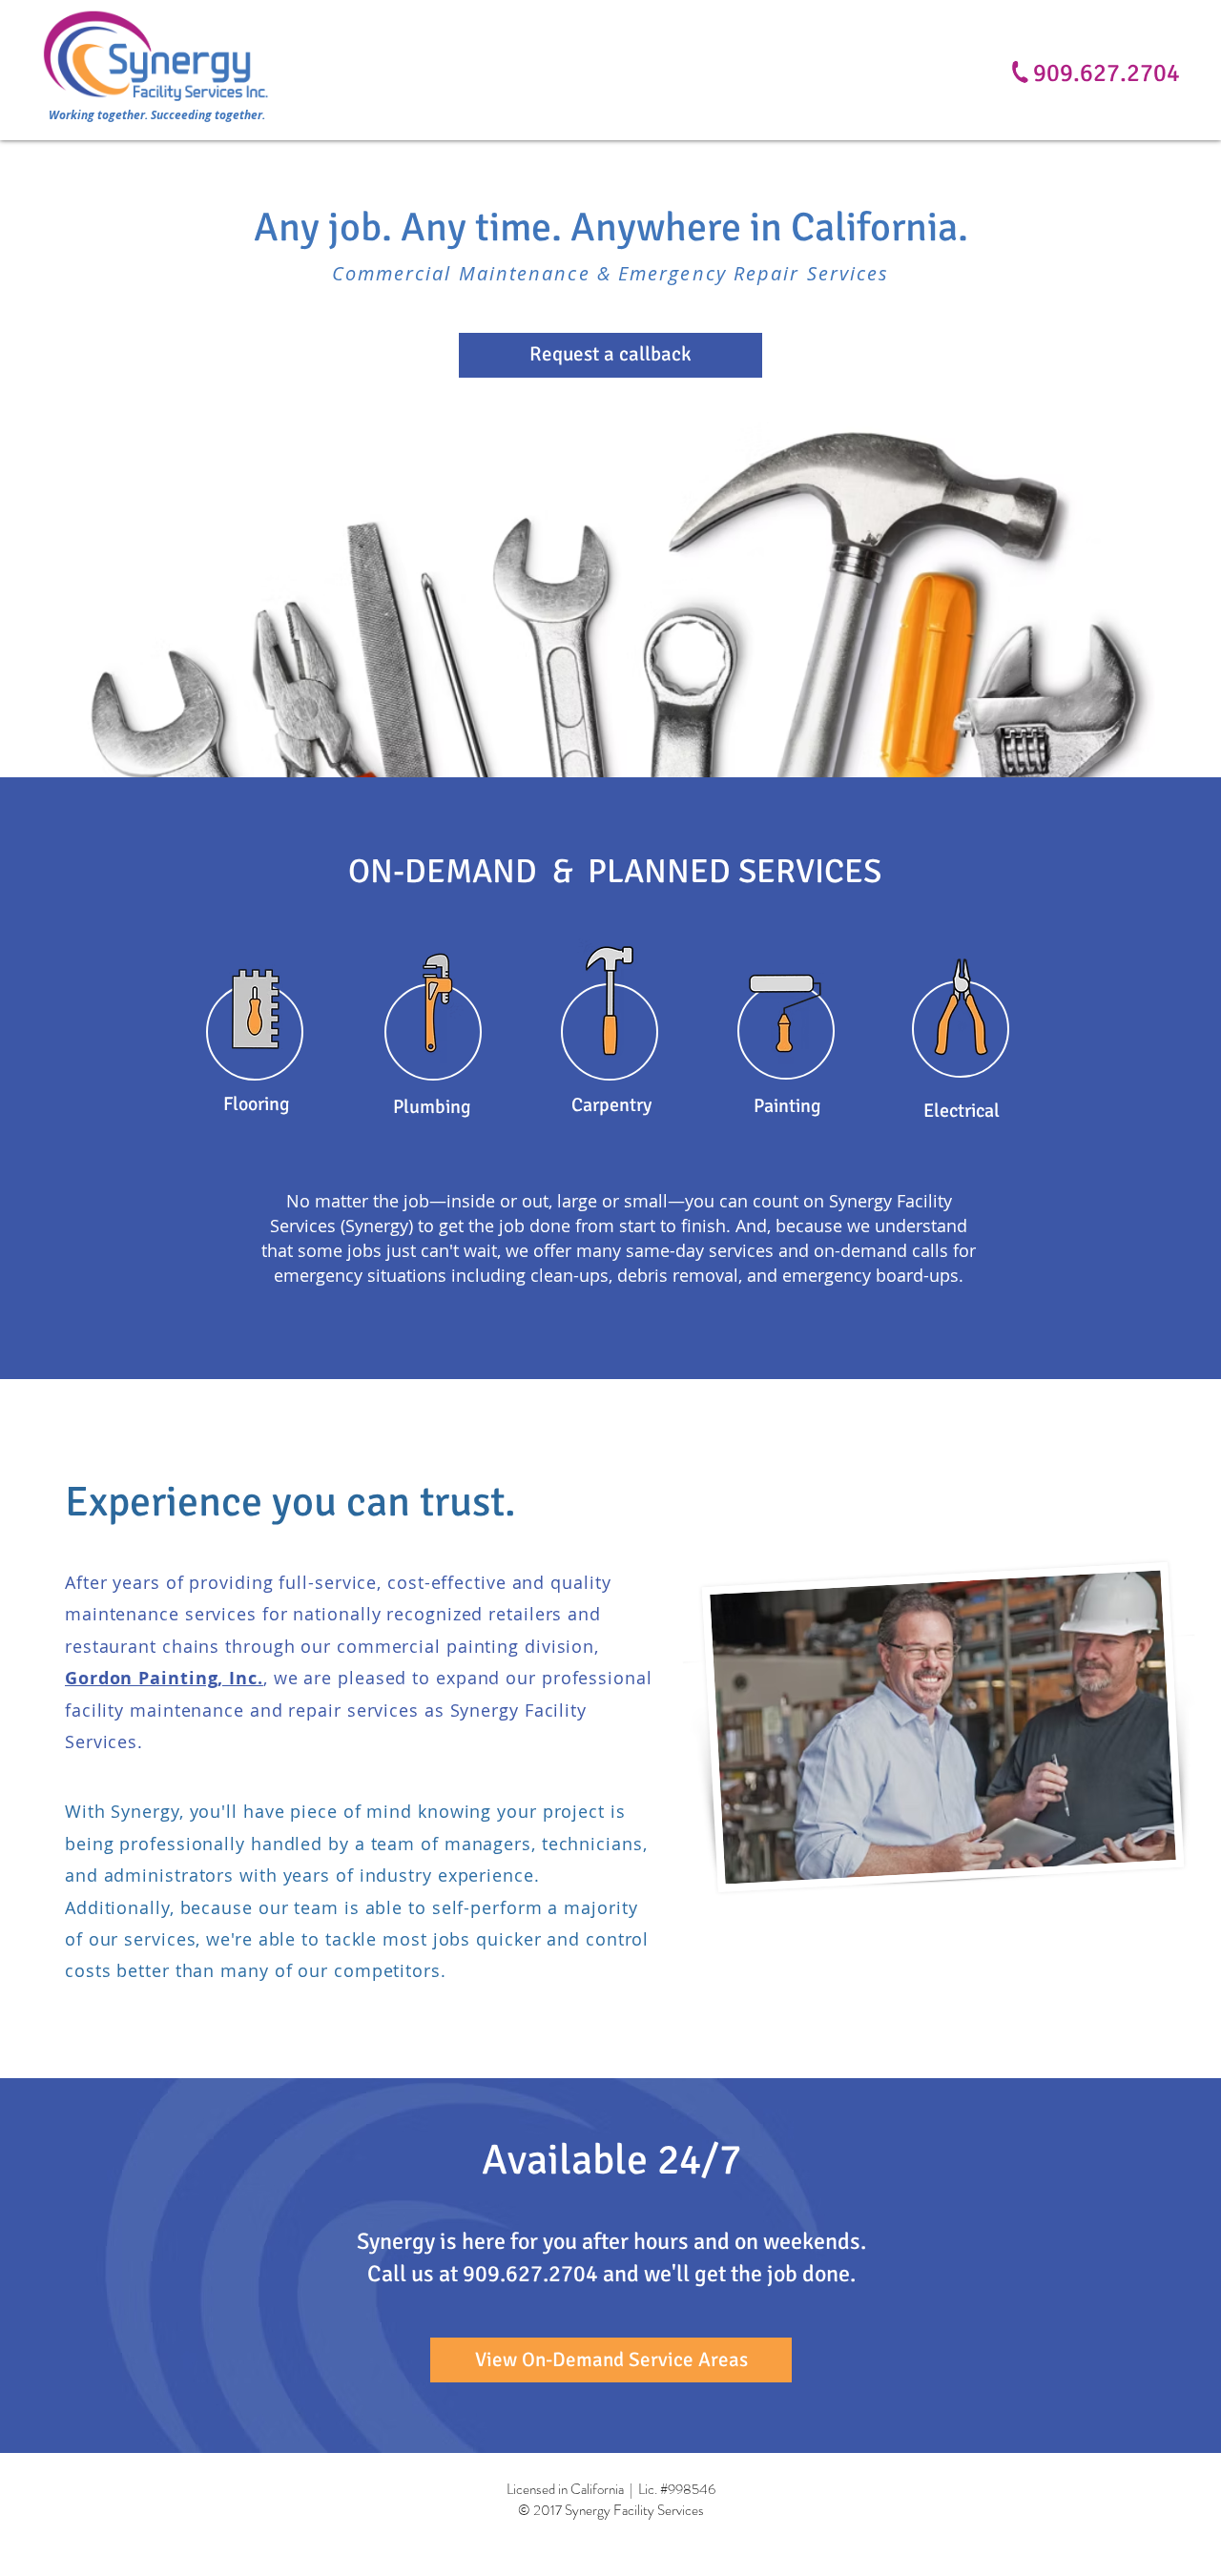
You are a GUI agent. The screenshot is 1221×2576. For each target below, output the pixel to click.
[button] (610, 355)
